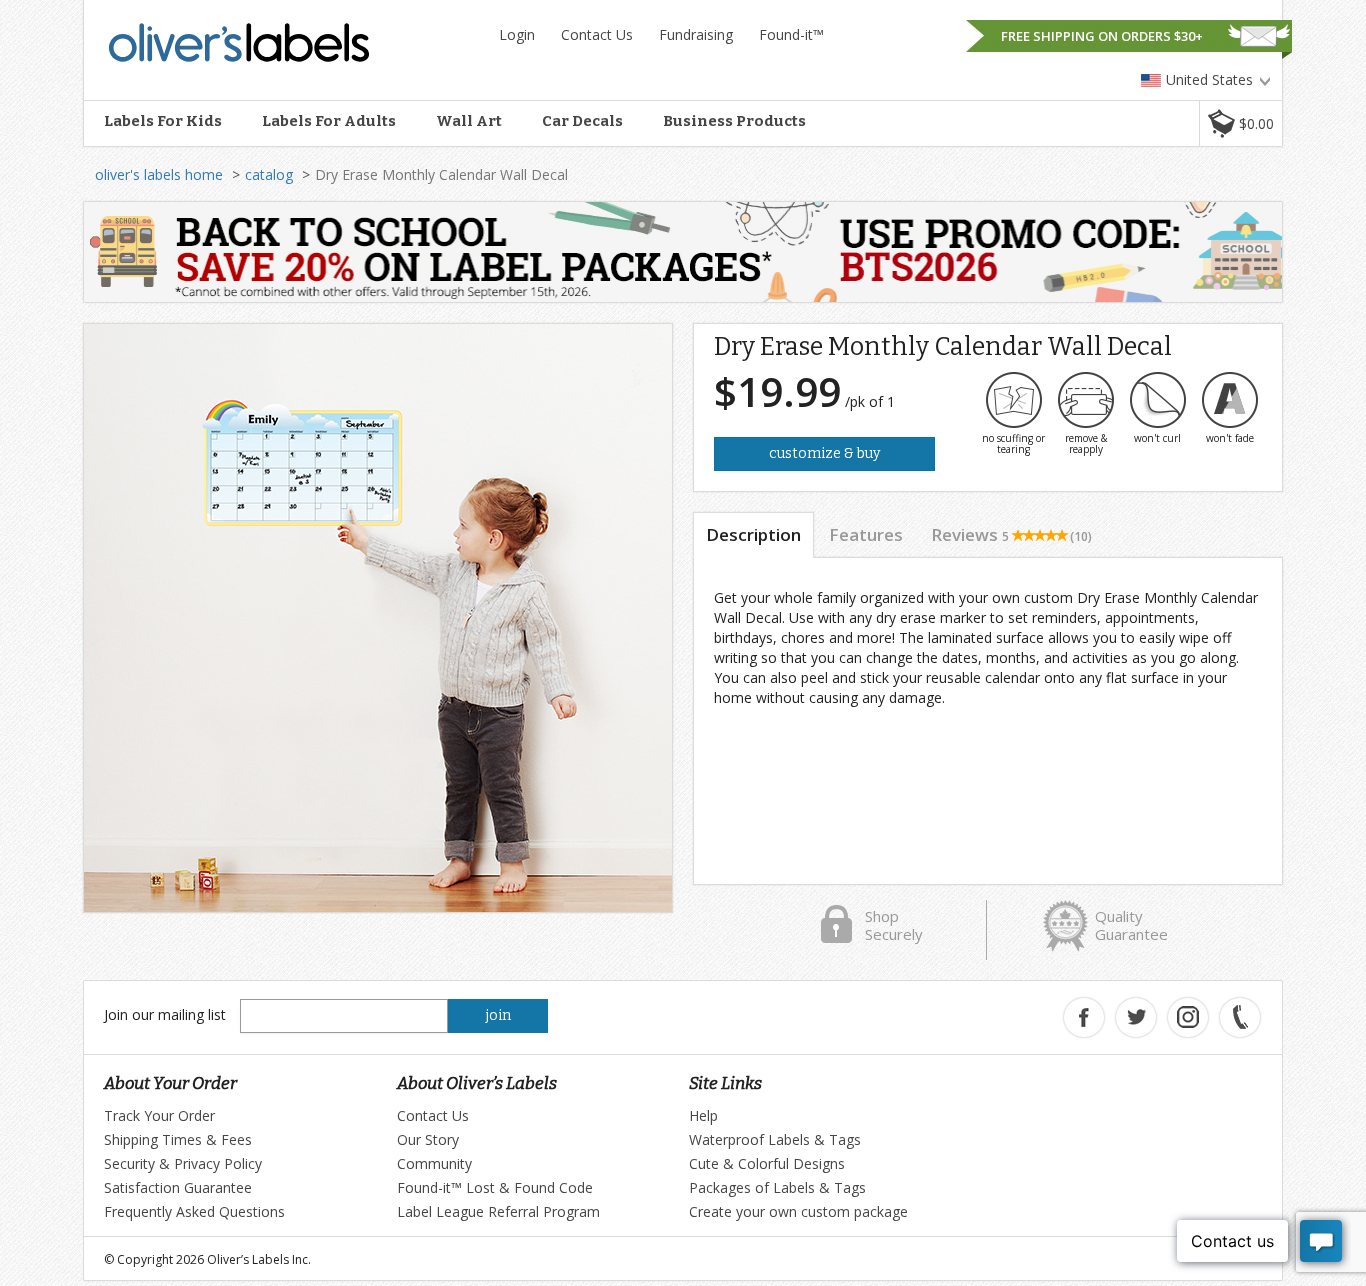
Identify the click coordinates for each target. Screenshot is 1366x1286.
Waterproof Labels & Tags (775, 1139)
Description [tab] (753, 534)
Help (703, 1115)
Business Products (734, 121)
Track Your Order (159, 1115)
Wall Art (469, 121)
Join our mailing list (165, 1014)
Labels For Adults (329, 121)
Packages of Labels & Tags (777, 1187)
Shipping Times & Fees (178, 1139)
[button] (1240, 123)
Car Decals (582, 121)
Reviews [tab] (1011, 534)
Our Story (428, 1139)
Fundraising (696, 34)
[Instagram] (1188, 1017)
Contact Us (597, 34)
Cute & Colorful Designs (767, 1163)
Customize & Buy (824, 453)
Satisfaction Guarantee (178, 1187)
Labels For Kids (163, 121)
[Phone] (1240, 1017)
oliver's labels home (159, 174)
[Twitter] (1136, 1017)
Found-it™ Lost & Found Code (495, 1187)
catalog (269, 174)
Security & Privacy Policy (183, 1163)
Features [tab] (866, 534)
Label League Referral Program (498, 1211)
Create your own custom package (798, 1211)
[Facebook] (1084, 1017)
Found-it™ (791, 34)
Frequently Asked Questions (194, 1211)
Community (434, 1163)
